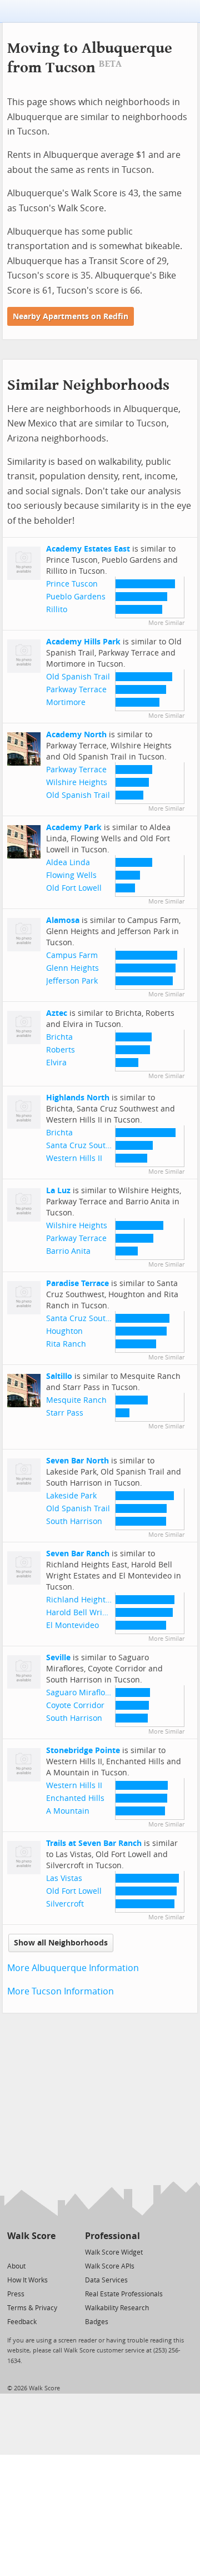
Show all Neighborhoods (61, 1943)
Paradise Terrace (77, 1284)
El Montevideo (72, 1625)
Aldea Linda (68, 863)
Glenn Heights (72, 968)
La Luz (58, 1191)
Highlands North (78, 1098)
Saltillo (59, 1376)
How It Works (27, 2280)
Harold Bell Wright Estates (95, 1613)
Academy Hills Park (83, 642)
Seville (58, 1658)
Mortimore (66, 703)
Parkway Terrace (76, 690)
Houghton (64, 1331)
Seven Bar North (77, 1461)
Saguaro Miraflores (81, 1693)
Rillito (57, 610)
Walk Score (31, 2236)
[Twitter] (14, 2252)
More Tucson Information (61, 1991)
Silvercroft (65, 1904)
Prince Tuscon (72, 584)
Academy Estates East (88, 549)
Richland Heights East (87, 1600)
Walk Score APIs (110, 2266)
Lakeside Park (71, 1496)
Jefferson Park (72, 981)
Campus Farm (72, 956)
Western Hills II (74, 1158)
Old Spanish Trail (78, 677)
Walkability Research (117, 2308)
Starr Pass (65, 1413)
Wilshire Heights (77, 783)
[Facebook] (31, 2252)
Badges (97, 2322)
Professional (112, 2236)
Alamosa (63, 920)
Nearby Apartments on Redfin (71, 317)
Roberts (61, 1050)
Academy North (76, 735)
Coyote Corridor (75, 1706)
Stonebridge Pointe (83, 1751)
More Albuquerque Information (73, 1968)
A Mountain (68, 1811)
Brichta (59, 1037)
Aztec (57, 1013)
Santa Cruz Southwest (87, 1146)
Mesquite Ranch (76, 1400)
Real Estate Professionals (124, 2294)
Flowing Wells (71, 875)
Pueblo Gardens (76, 597)
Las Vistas (64, 1878)
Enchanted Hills (75, 1798)
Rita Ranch (66, 1344)
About (16, 2266)
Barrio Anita (68, 1251)
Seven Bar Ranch (78, 1554)
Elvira (56, 1063)
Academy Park (74, 828)
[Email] (48, 2252)
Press (16, 2294)
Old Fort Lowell (74, 888)
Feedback (22, 2322)
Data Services (106, 2280)
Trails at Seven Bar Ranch (94, 1843)
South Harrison (74, 1522)
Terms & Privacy (32, 2308)
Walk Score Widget (114, 2252)
